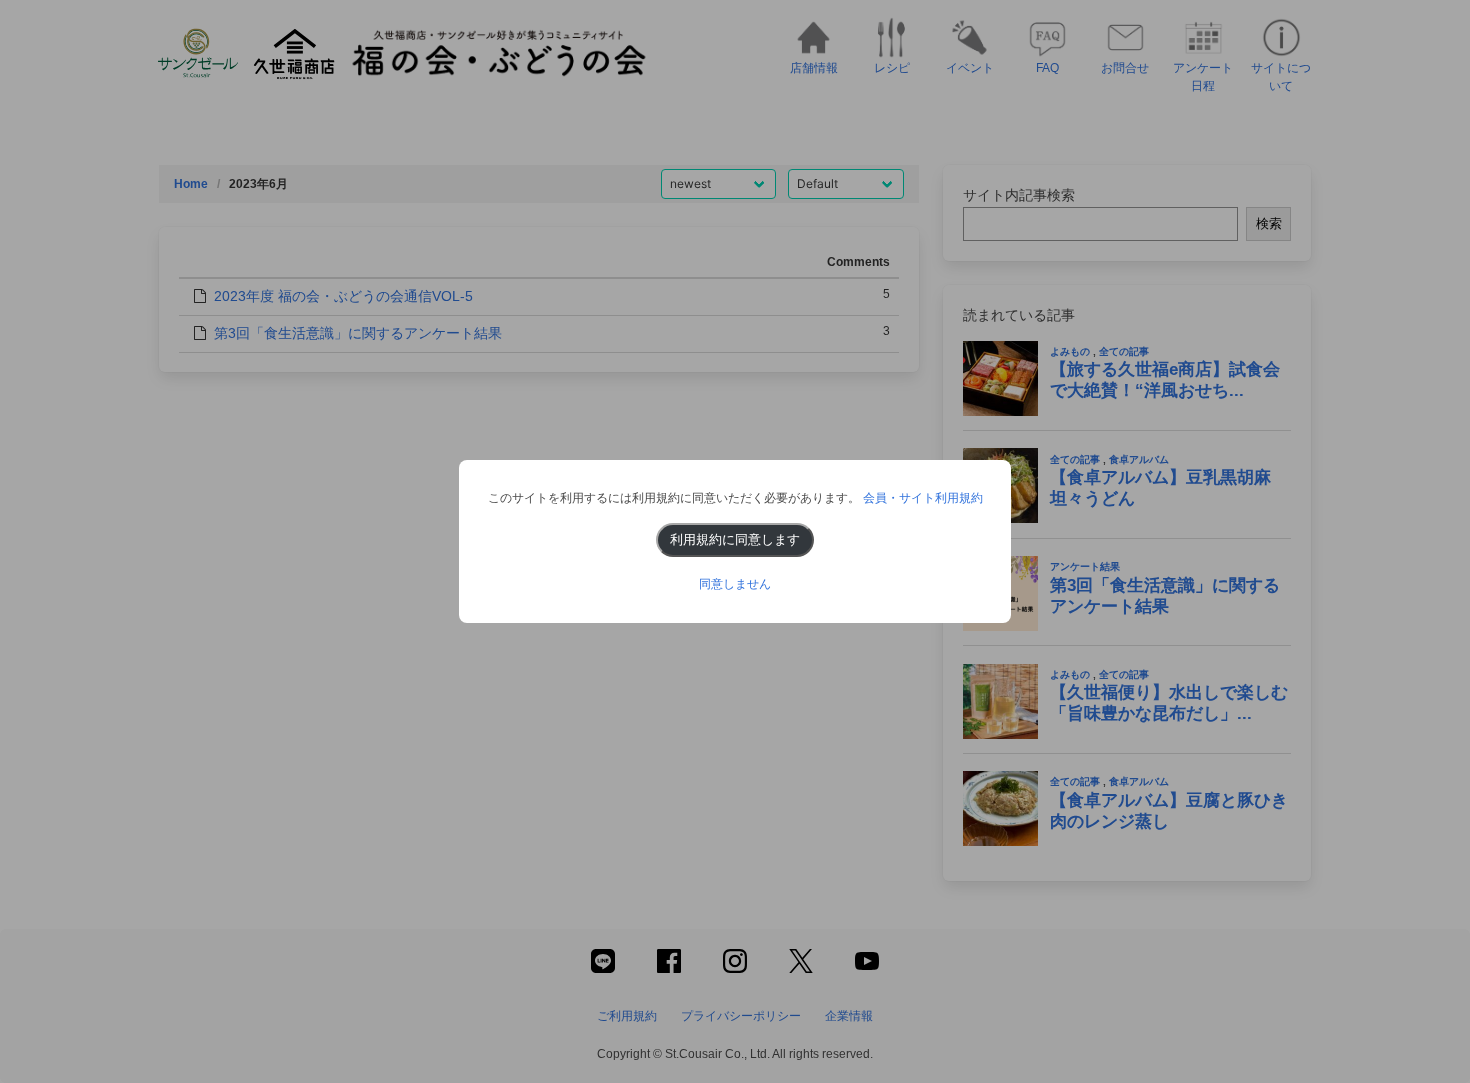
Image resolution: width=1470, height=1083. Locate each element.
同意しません (735, 584)
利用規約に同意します (735, 539)
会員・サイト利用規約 (923, 498)
